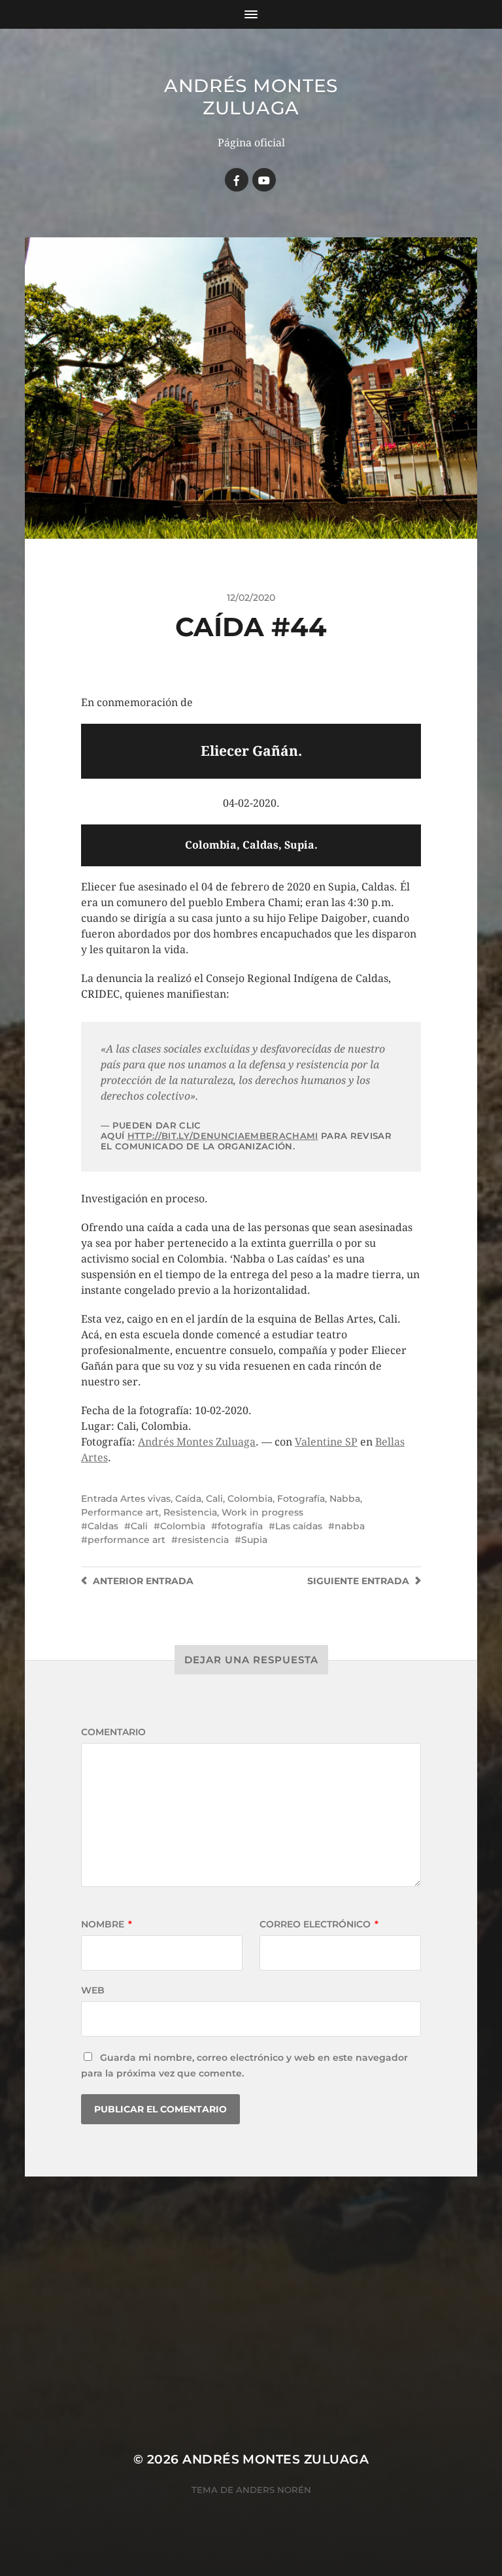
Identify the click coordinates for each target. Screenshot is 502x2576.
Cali (214, 1499)
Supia (254, 1540)
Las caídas (299, 1526)
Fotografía (301, 1499)
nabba (350, 1526)
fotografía (240, 1526)
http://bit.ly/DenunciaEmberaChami (223, 1136)
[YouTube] (264, 180)
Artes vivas (145, 1499)
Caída (188, 1499)
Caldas (103, 1526)
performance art (126, 1540)
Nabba (345, 1499)
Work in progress (262, 1512)
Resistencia (190, 1512)
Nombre (107, 1924)
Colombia (250, 1499)
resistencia (203, 1540)
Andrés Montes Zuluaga (251, 97)
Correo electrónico (319, 1924)
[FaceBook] (237, 180)
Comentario (113, 1732)
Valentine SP (326, 1442)
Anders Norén (274, 2490)
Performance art (120, 1512)
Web (93, 1990)
